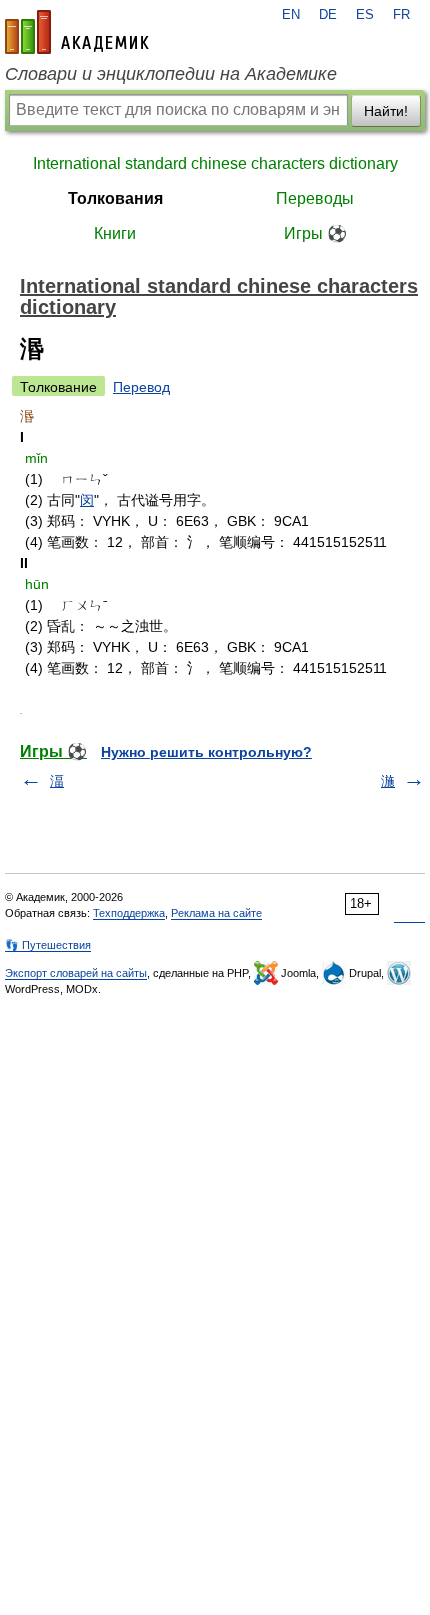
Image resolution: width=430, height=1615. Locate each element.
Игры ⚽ (315, 233)
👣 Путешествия (48, 945)
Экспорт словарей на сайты (76, 973)
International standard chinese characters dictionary (215, 163)
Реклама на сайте (216, 913)
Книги (115, 233)
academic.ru (77, 32)
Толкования (115, 198)
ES (365, 15)
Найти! (386, 111)
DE (328, 15)
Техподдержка (129, 913)
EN (291, 15)
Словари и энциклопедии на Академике (171, 74)
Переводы (315, 198)
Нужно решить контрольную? (206, 752)
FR (401, 15)
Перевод (141, 387)
